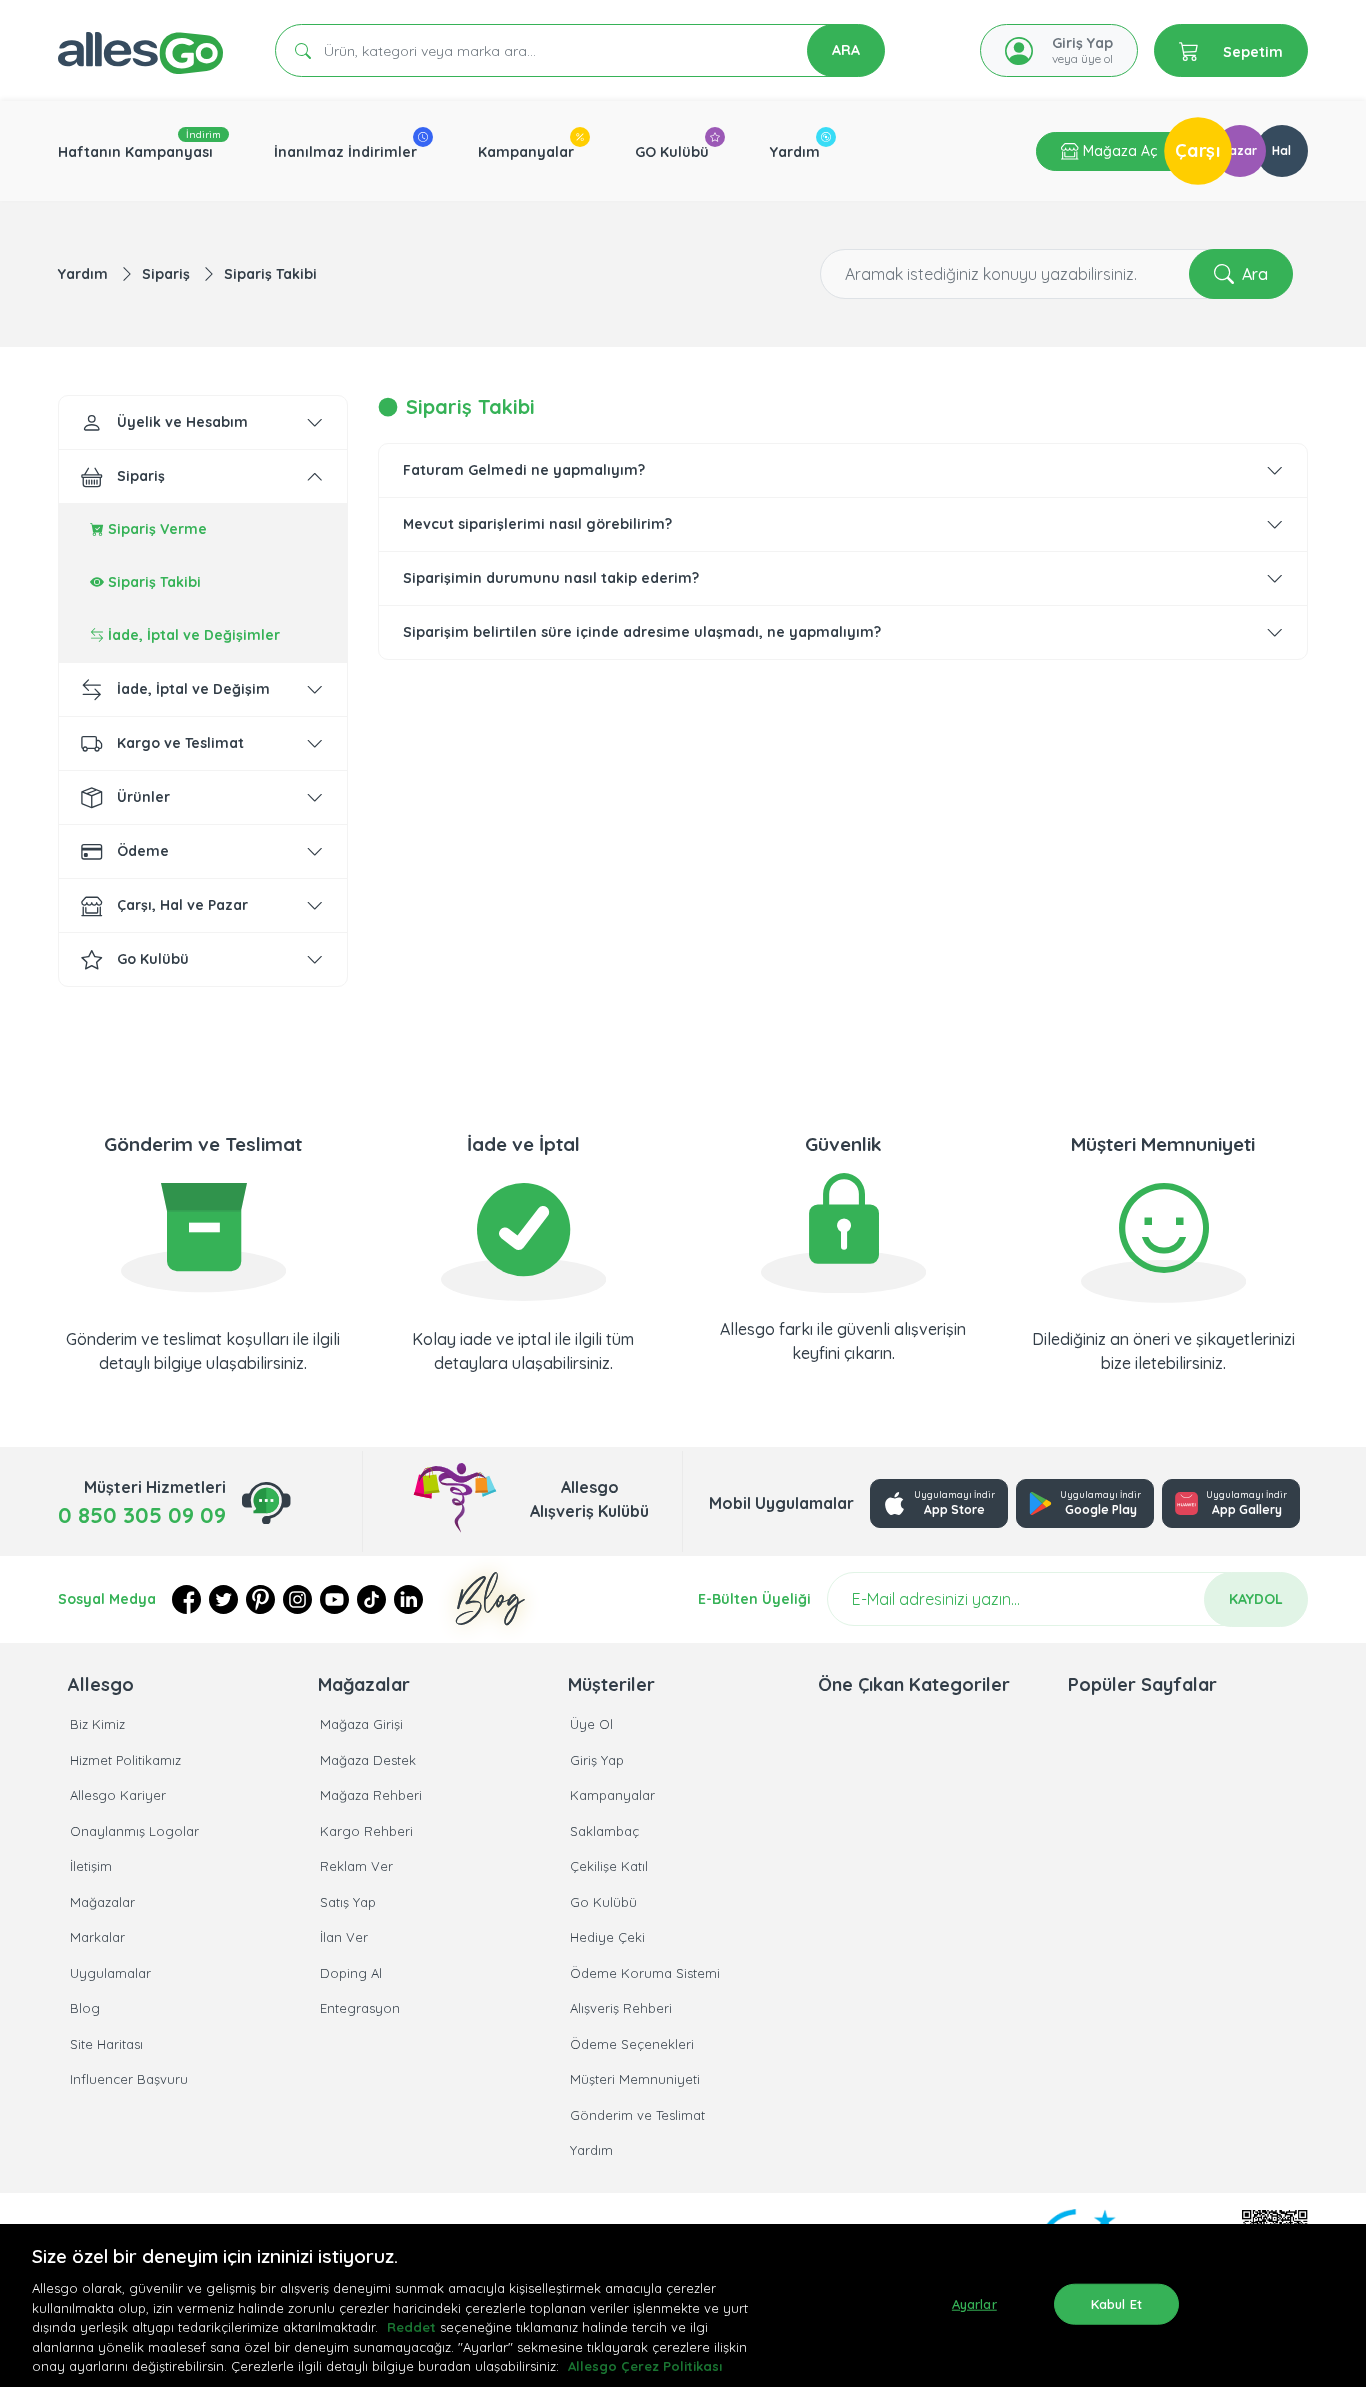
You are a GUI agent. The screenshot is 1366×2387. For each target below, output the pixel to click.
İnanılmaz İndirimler (345, 152)
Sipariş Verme (155, 529)
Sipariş (168, 274)
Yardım (795, 152)
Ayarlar (974, 2303)
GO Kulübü (672, 152)
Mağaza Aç (1118, 151)
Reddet (411, 2327)
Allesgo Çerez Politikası (645, 2366)
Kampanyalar (526, 152)
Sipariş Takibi (270, 274)
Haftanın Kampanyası (135, 152)
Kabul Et (1116, 2303)
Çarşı (1198, 150)
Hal (1281, 150)
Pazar (1239, 150)
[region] (683, 2305)
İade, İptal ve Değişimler (192, 635)
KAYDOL (1256, 1599)
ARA (846, 50)
